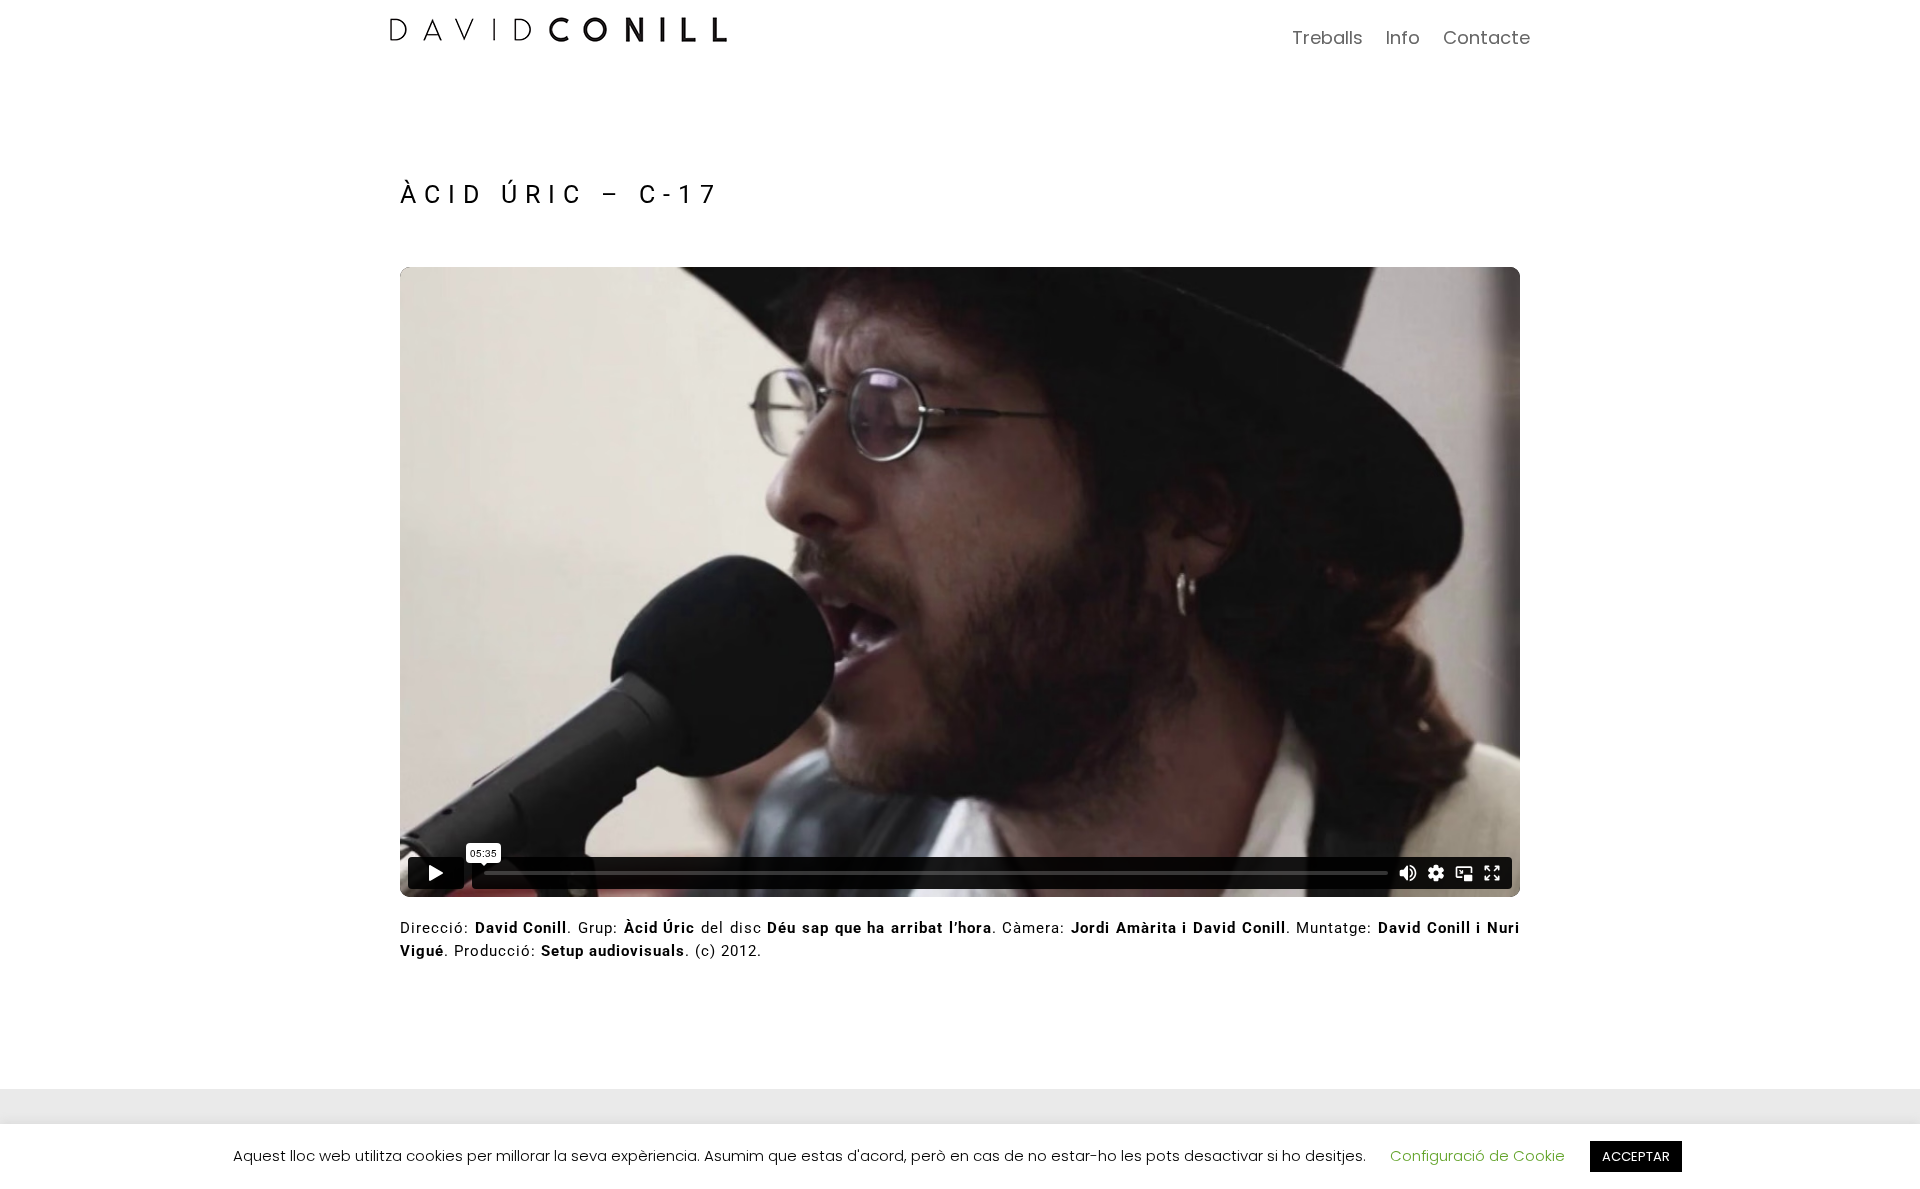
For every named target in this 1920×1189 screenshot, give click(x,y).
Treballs (1327, 37)
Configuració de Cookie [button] (1477, 1155)
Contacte (1486, 37)
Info (1403, 37)
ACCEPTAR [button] (1636, 1156)
